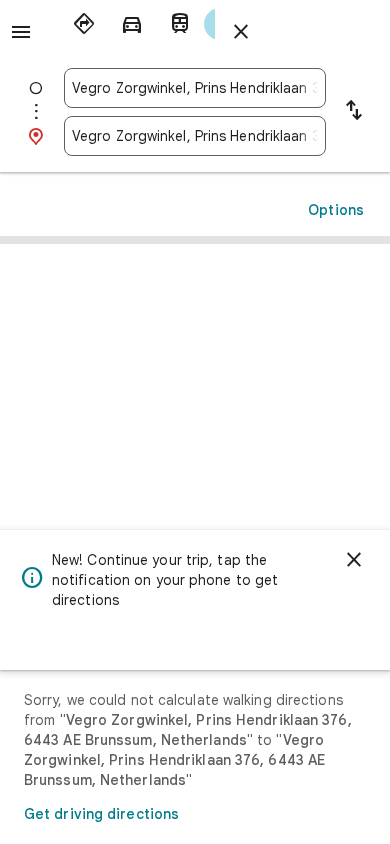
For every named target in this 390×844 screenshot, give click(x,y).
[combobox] (195, 88)
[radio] (84, 24)
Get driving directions (101, 814)
